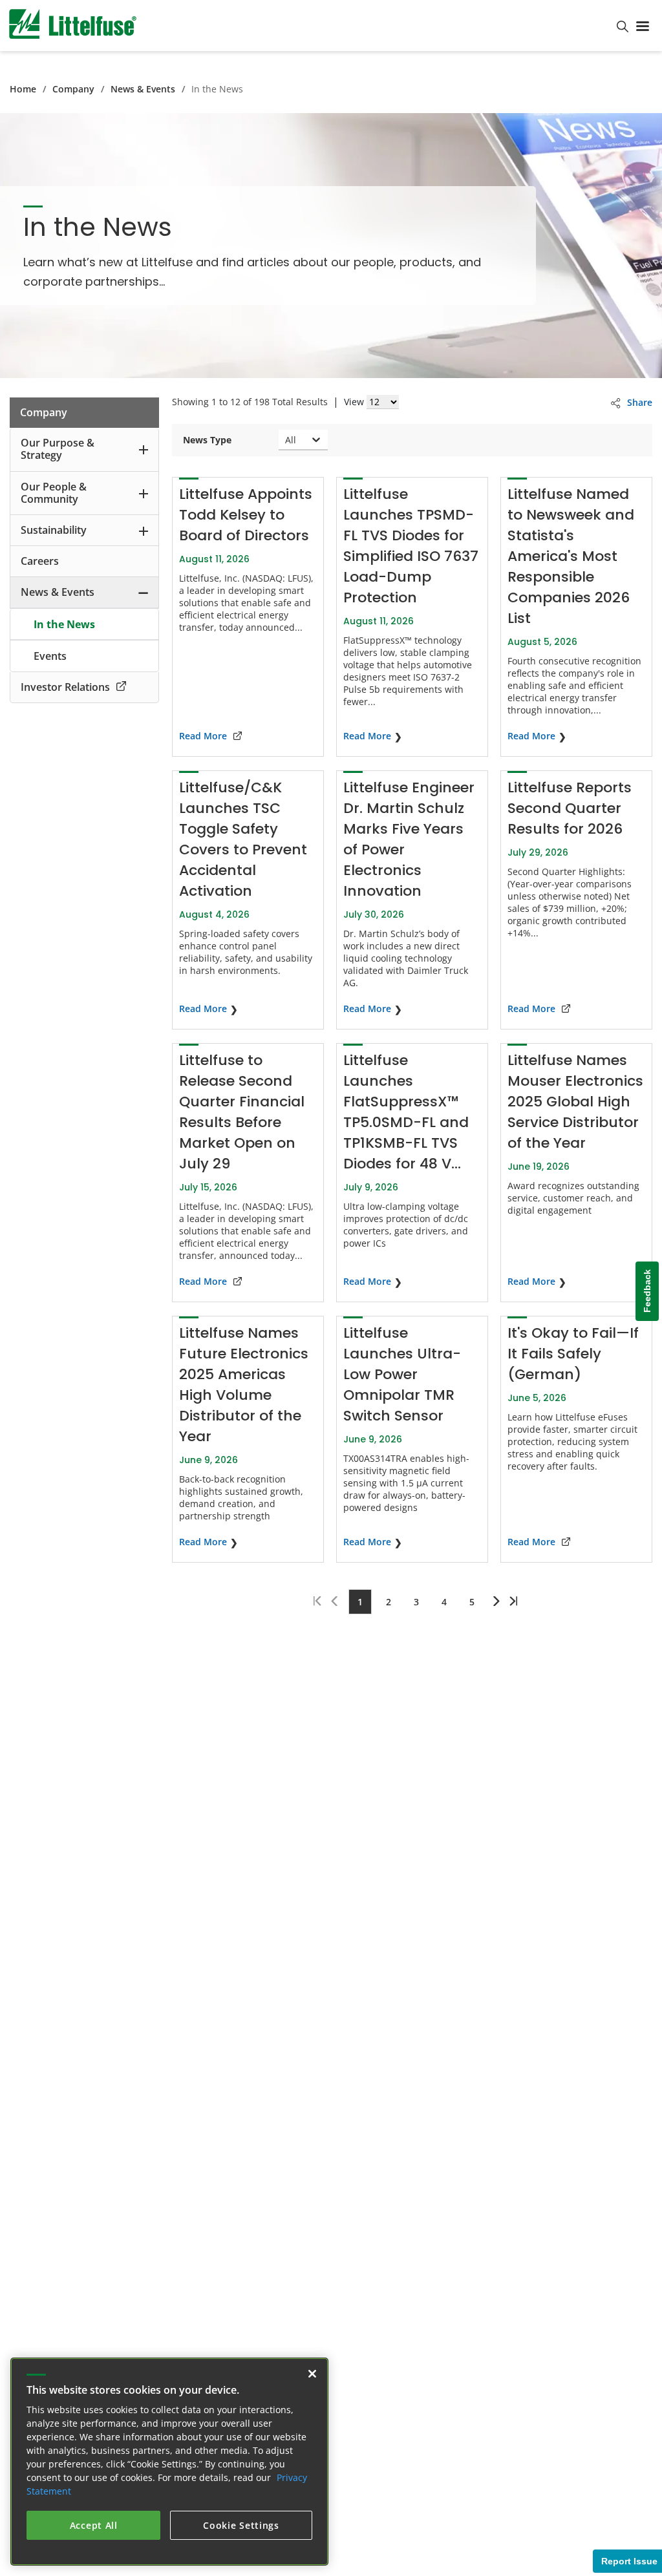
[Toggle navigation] (645, 25)
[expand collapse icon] (144, 449)
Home (23, 89)
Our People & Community (54, 493)
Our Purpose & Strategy (58, 449)
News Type (207, 440)
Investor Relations (65, 687)
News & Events (143, 89)
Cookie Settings (241, 2525)
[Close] (312, 2374)
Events (50, 656)
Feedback (647, 1292)
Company (73, 89)
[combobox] (286, 440)
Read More (203, 736)
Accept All (94, 2525)
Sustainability (54, 530)
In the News (64, 624)
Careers (40, 561)
